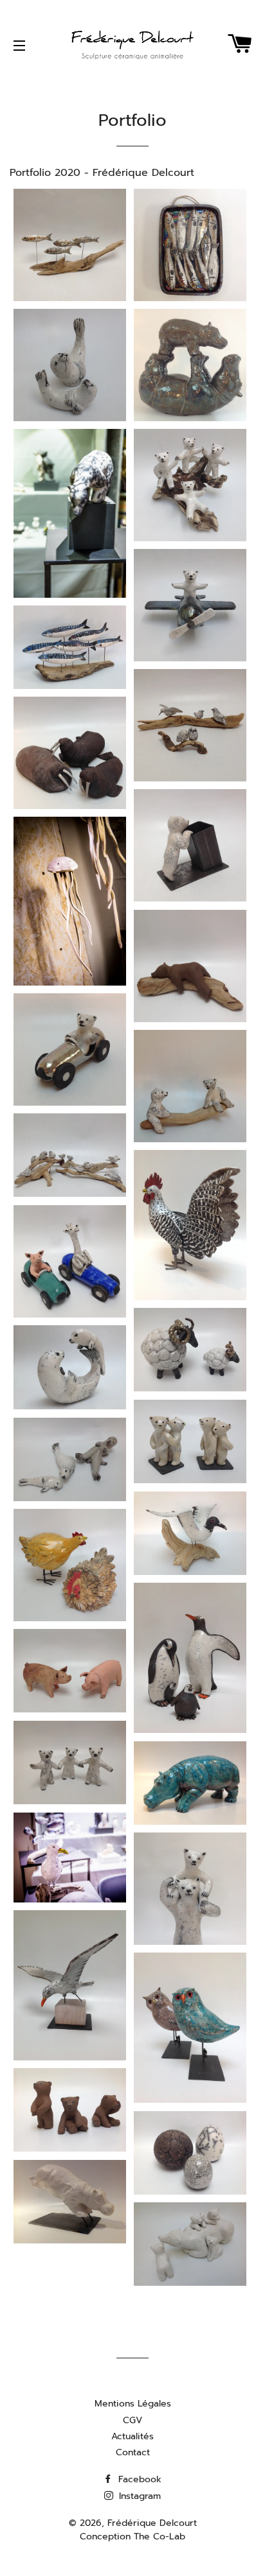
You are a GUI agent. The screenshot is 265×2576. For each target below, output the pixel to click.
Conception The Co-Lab (132, 2537)
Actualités (132, 2436)
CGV (132, 2420)
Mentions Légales (133, 2404)
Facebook (138, 2479)
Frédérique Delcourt (152, 2523)
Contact (133, 2452)
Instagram (138, 2496)
